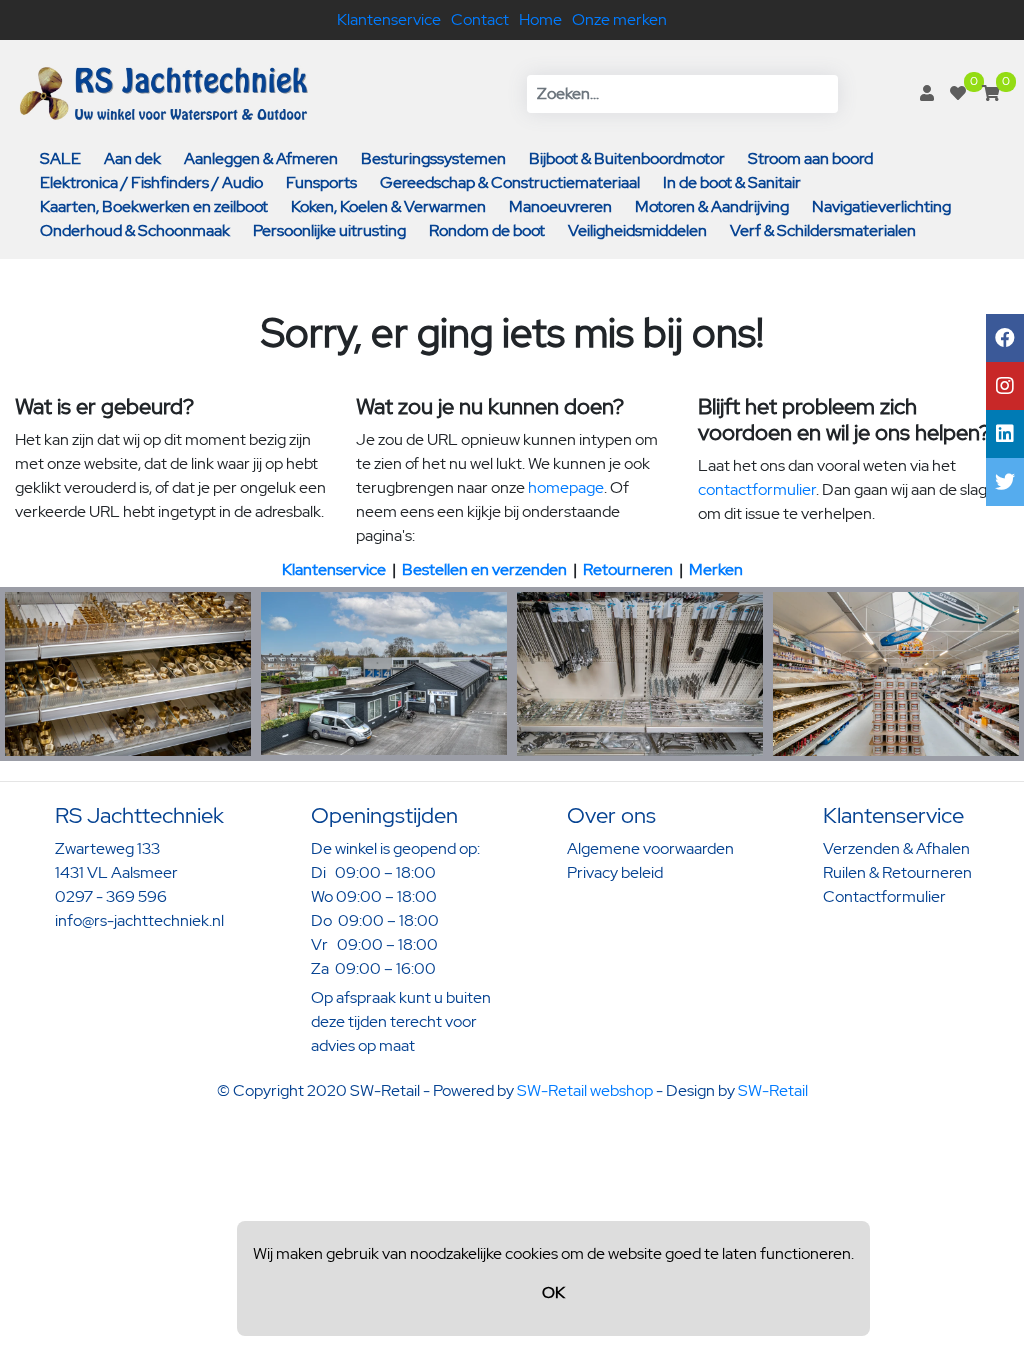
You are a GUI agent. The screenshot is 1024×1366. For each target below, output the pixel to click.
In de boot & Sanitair (732, 182)
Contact (480, 19)
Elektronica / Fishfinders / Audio (151, 182)
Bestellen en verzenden (484, 569)
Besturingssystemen (433, 158)
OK (553, 1292)
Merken (716, 569)
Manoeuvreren (560, 206)
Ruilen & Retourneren (897, 872)
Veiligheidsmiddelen (637, 230)
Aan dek (132, 158)
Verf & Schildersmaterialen (823, 230)
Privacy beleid (615, 872)
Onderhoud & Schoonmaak (135, 230)
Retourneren (628, 569)
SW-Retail (773, 1090)
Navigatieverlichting (881, 206)
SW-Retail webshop (585, 1090)
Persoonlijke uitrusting (329, 230)
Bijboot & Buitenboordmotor (627, 158)
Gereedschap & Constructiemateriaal (510, 182)
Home (540, 19)
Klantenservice (389, 19)
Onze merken (619, 19)
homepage (566, 487)
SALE (60, 158)
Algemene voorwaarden (650, 848)
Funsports (321, 182)
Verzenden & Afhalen (896, 848)
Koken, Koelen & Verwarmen (388, 206)
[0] (958, 93)
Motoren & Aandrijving (712, 206)
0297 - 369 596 (111, 896)
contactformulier (757, 489)
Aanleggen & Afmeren (261, 158)
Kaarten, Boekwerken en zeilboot (154, 206)
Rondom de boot (487, 230)
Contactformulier (884, 896)
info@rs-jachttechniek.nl (139, 920)
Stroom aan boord (810, 158)
